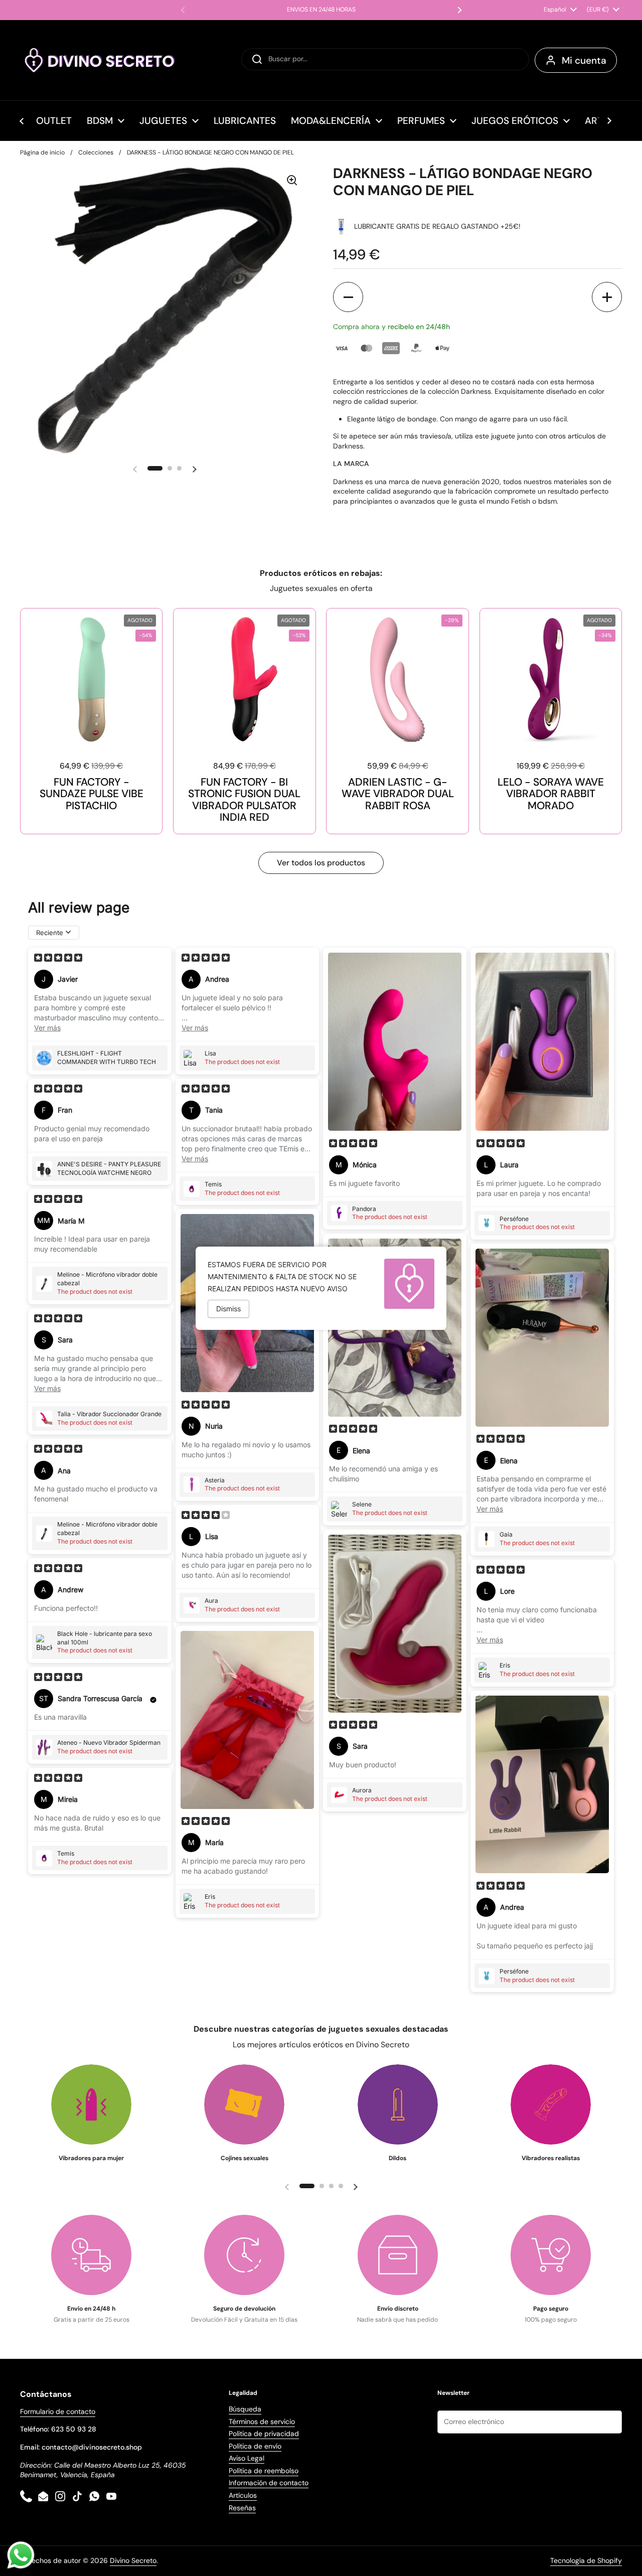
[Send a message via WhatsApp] (21, 2555)
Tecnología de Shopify (586, 2560)
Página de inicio (42, 153)
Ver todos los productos (321, 863)
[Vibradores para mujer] (91, 2104)
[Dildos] (398, 2104)
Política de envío (255, 2446)
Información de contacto (269, 2483)
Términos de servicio (262, 2421)
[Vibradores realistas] (551, 2104)
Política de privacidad (264, 2434)
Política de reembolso (264, 2471)
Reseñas (242, 2508)
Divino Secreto (133, 2560)
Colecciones (96, 153)
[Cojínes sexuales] (244, 2104)
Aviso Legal (247, 2458)
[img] (58, 959)
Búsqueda (245, 2409)
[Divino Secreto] (100, 60)
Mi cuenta (584, 60)
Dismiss (228, 1309)
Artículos (243, 2495)
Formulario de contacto (58, 2411)
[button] (348, 297)
